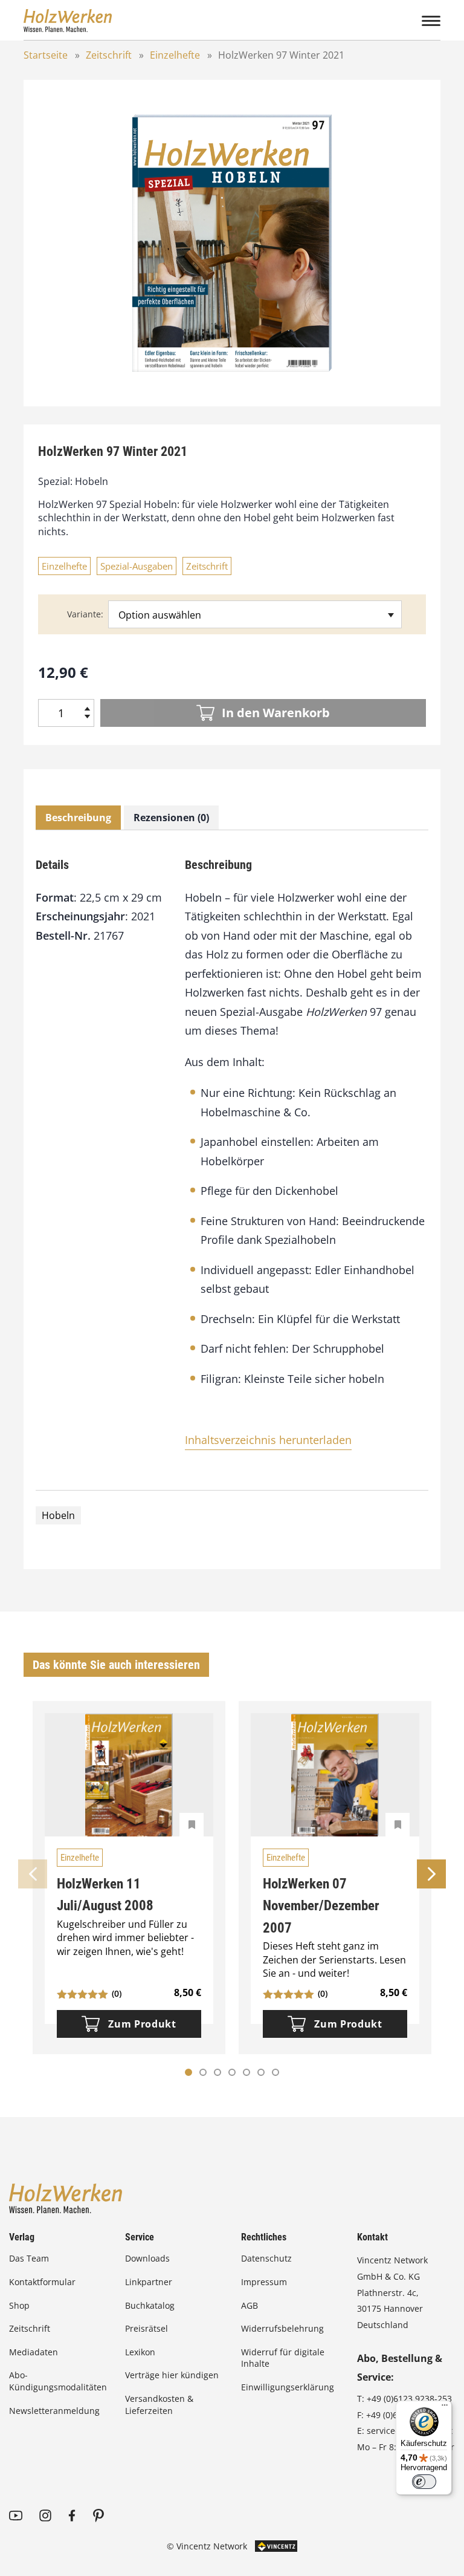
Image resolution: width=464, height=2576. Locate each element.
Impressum (264, 2282)
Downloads (147, 2258)
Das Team (29, 2258)
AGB (250, 2305)
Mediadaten (34, 2352)
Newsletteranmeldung (54, 2411)
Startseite (46, 55)
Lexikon (140, 2352)
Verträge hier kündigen (172, 2375)
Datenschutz (266, 2258)
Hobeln (58, 1515)
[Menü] (445, 2408)
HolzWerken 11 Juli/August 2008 (105, 1895)
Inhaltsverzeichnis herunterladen (268, 1440)
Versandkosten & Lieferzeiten (159, 2405)
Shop (19, 2305)
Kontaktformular (42, 2282)
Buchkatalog (150, 2305)
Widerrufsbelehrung (282, 2328)
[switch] (424, 2482)
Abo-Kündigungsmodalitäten (58, 2381)
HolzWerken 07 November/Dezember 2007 (321, 1906)
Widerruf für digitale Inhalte (283, 2358)
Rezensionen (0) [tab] (171, 818)
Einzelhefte (175, 55)
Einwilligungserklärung (288, 2387)
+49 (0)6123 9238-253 (409, 2399)
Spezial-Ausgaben (137, 566)
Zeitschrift (109, 55)
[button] (203, 2072)
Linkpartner (149, 2282)
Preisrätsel (147, 2328)
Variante (84, 614)
